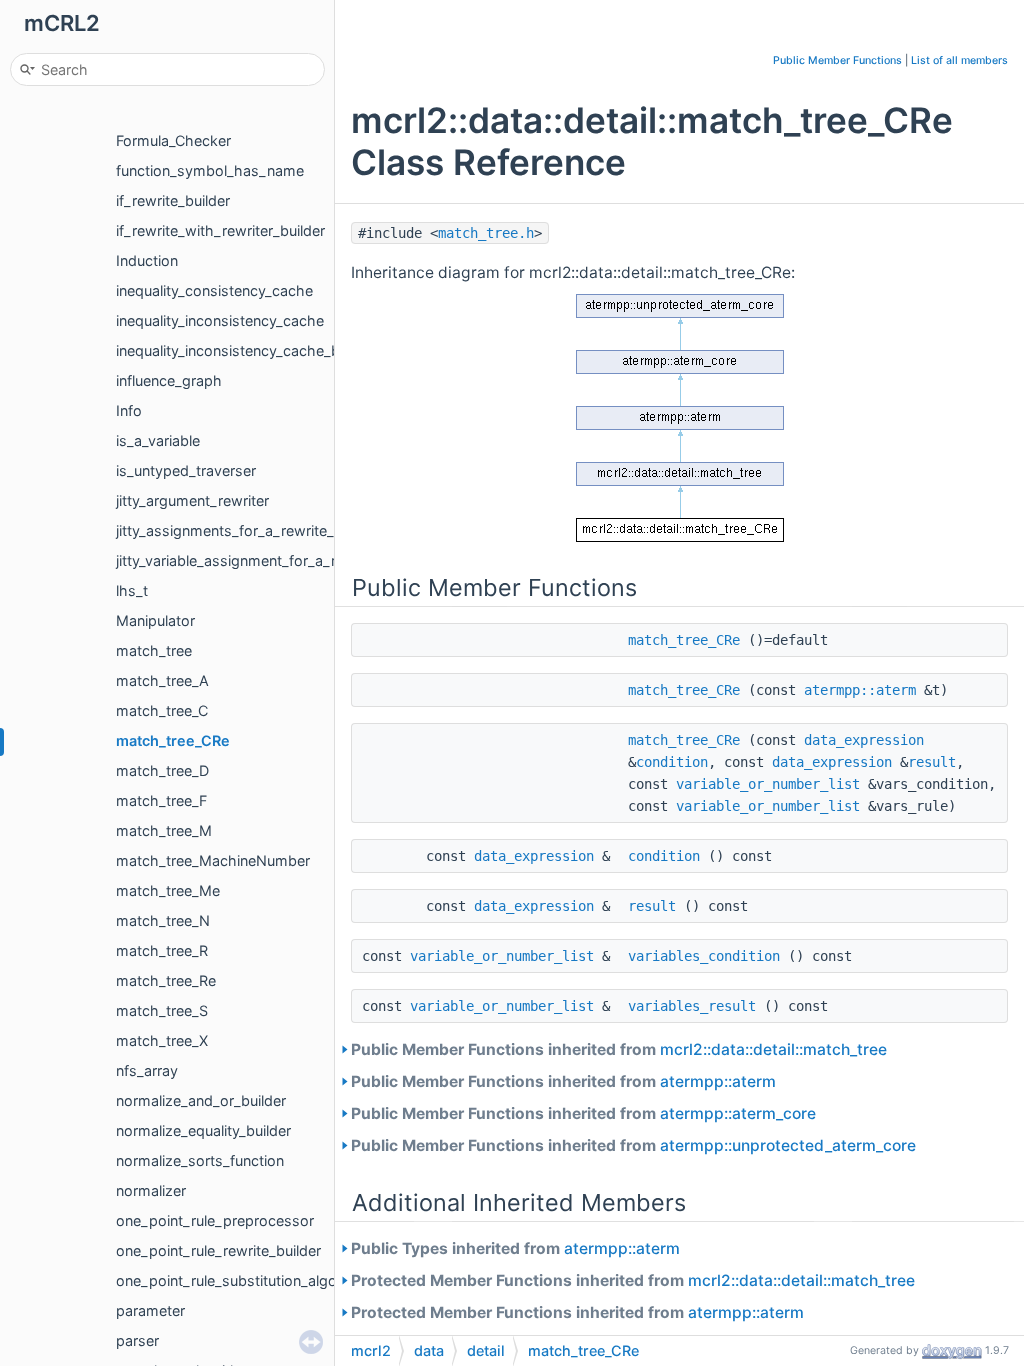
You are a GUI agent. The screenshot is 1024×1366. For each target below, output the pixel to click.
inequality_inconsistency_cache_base (240, 350)
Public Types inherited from (515, 1248)
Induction (147, 260)
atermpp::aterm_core (738, 1113)
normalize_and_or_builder (201, 1100)
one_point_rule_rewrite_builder (218, 1250)
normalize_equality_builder (203, 1130)
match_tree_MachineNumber (213, 860)
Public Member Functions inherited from (619, 1049)
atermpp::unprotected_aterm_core (788, 1145)
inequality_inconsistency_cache (220, 320)
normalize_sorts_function (200, 1160)
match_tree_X (162, 1040)
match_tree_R (162, 950)
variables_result (692, 1006)
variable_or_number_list (768, 784)
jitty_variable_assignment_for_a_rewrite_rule (262, 560)
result (932, 762)
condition (672, 762)
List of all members (959, 60)
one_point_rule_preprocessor (215, 1220)
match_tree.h (486, 233)
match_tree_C (162, 710)
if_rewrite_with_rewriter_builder (220, 230)
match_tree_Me (168, 890)
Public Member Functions (837, 60)
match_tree (154, 650)
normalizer (151, 1190)
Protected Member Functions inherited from (633, 1280)
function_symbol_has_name (210, 170)
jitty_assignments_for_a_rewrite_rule (237, 530)
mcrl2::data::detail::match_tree (773, 1049)
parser (137, 1340)
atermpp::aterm (860, 690)
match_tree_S (162, 1010)
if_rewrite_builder (173, 200)
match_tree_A (162, 680)
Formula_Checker (173, 140)
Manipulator (155, 620)
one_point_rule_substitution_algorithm (244, 1280)
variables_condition (704, 956)
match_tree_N (163, 920)
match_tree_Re (166, 980)
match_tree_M (164, 830)
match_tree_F (161, 800)
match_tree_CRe (173, 740)
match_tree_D (162, 770)
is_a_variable (158, 440)
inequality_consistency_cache (214, 290)
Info (129, 410)
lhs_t (132, 590)
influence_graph (169, 380)
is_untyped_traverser (186, 470)
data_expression (864, 740)
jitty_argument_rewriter (192, 500)
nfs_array (147, 1070)
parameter (150, 1310)
